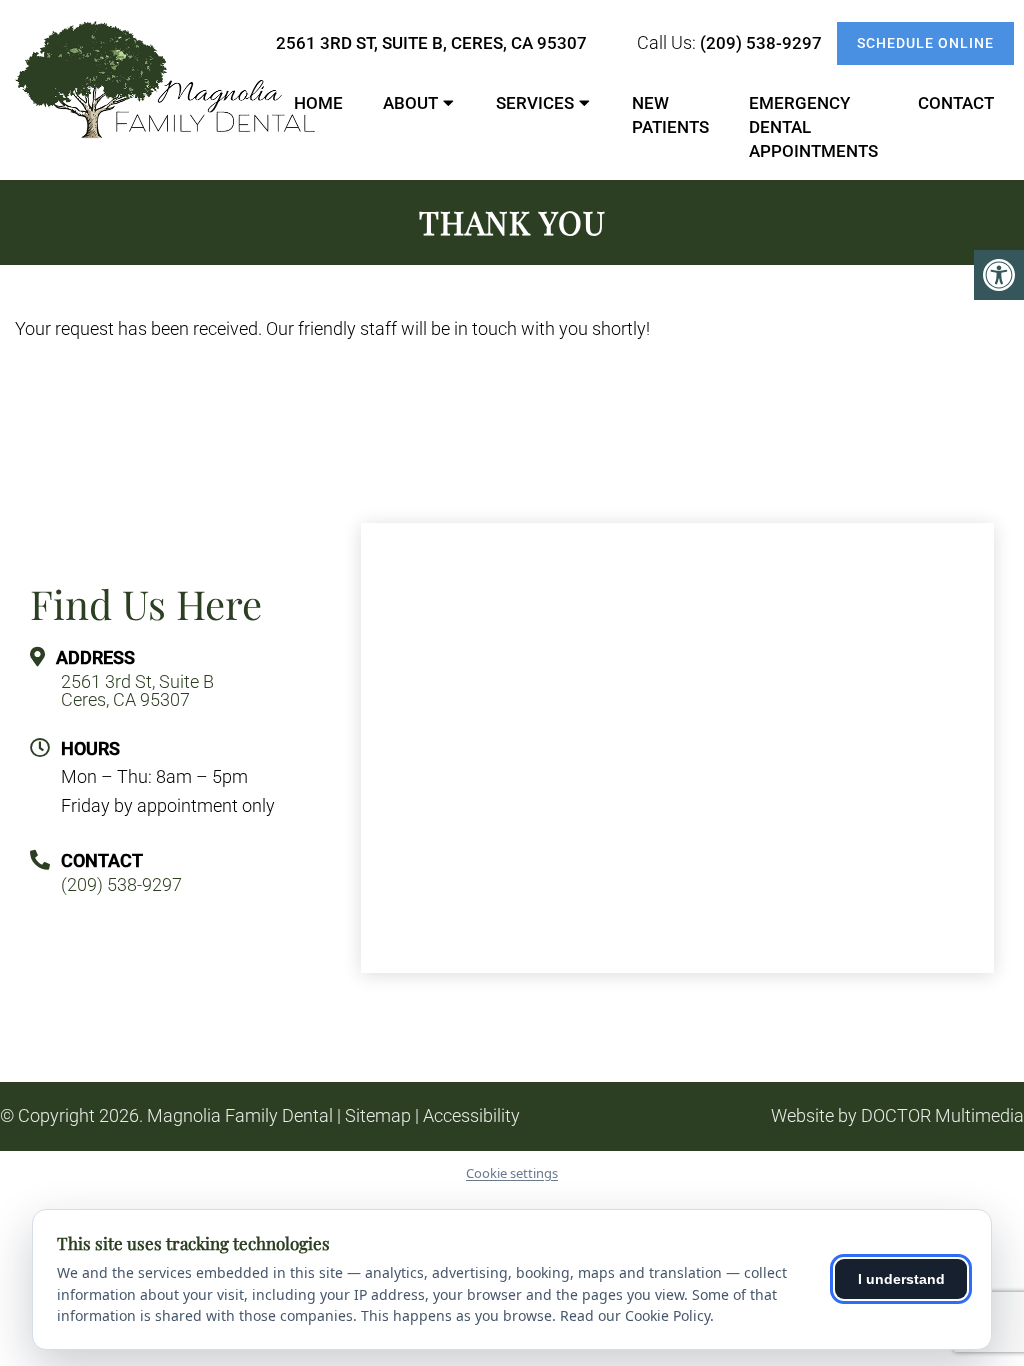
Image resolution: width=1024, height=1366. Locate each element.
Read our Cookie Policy (635, 1315)
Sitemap (378, 1116)
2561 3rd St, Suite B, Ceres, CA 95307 (431, 43)
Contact (956, 103)
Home (318, 103)
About (410, 103)
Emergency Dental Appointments (813, 127)
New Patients (670, 115)
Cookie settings (512, 1173)
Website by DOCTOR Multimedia (897, 1116)
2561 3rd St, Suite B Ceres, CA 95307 (137, 691)
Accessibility (471, 1116)
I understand (901, 1279)
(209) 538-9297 (761, 43)
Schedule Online (925, 43)
